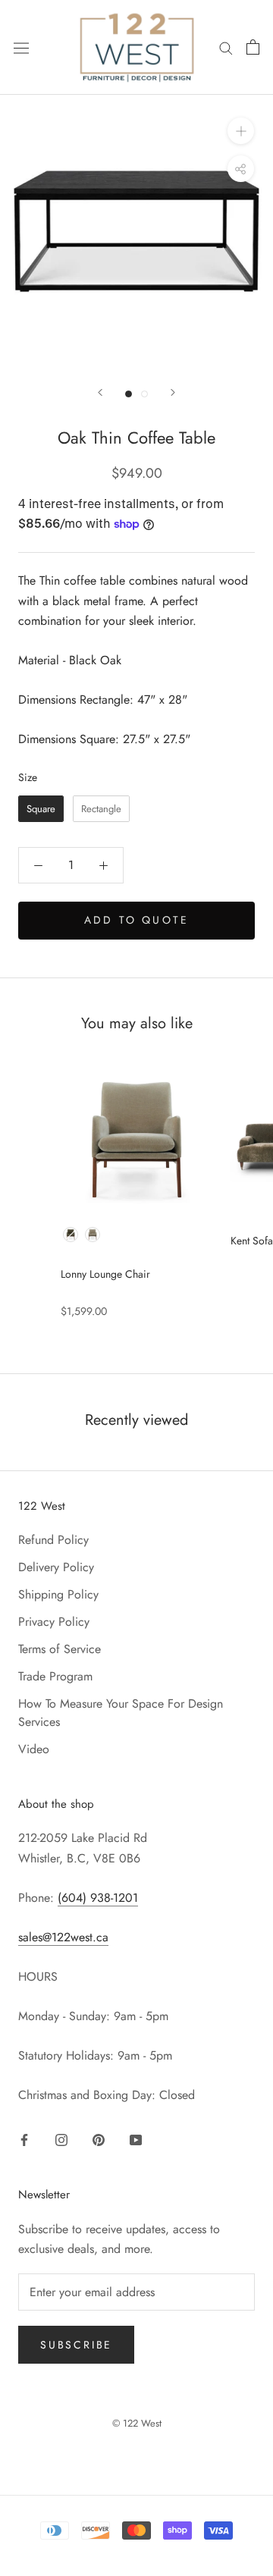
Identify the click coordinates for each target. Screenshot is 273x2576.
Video (34, 1749)
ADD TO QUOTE (136, 920)
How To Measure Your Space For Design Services (121, 1713)
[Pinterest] (99, 2139)
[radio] (41, 809)
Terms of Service (60, 1649)
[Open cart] (253, 47)
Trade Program (55, 1676)
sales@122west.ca (63, 1937)
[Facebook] (24, 2139)
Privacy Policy (54, 1622)
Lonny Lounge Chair (105, 1274)
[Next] (173, 392)
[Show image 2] (144, 394)
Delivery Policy (56, 1567)
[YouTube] (136, 2139)
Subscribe (76, 2345)
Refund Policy (53, 1540)
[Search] (226, 47)
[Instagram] (61, 2139)
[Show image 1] (129, 394)
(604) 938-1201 (98, 1898)
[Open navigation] (21, 47)
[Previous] (100, 392)
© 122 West (137, 2423)
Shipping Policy (58, 1594)
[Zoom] (241, 131)
